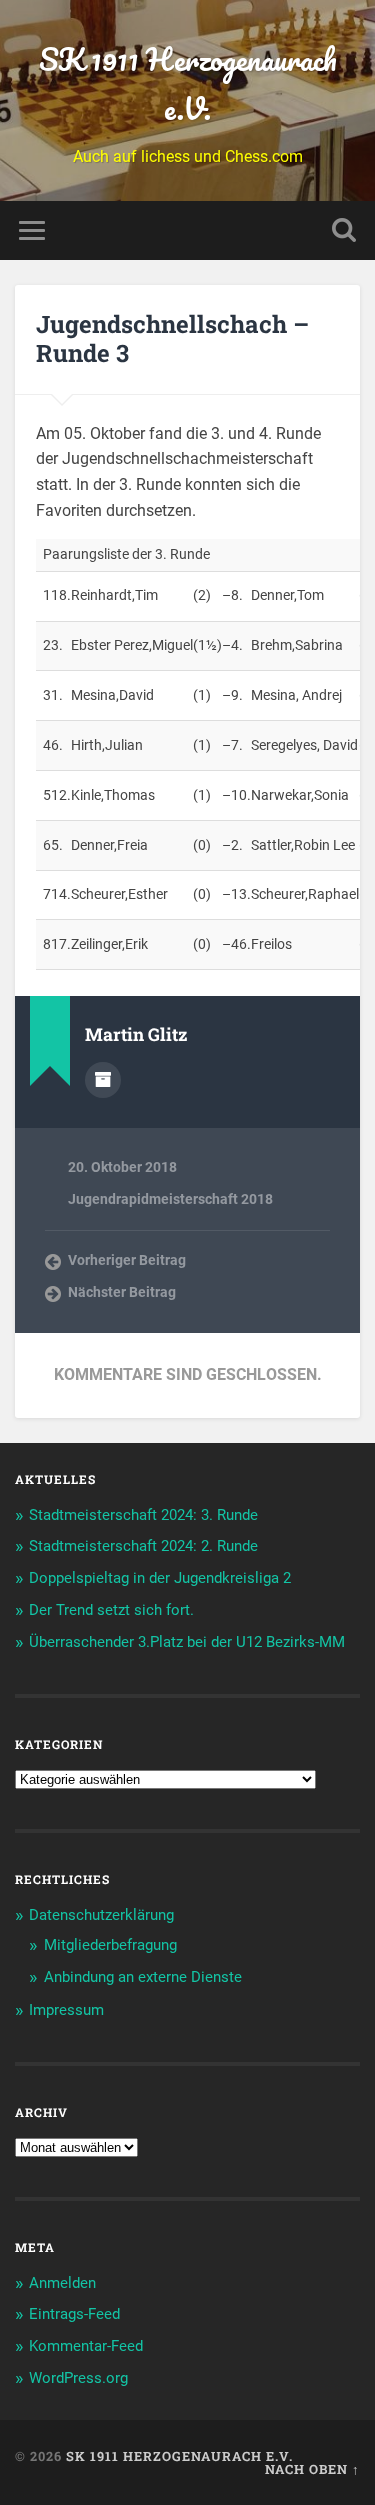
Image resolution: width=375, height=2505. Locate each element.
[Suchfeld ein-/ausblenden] (344, 230)
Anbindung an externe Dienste (143, 1977)
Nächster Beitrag (122, 1292)
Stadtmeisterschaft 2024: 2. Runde (143, 1546)
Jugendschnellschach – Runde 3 (172, 338)
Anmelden (62, 2283)
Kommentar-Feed (86, 2346)
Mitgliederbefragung (110, 1945)
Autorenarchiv (103, 1080)
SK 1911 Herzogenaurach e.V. (188, 84)
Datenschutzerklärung (101, 1915)
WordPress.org (78, 2378)
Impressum (66, 2010)
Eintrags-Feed (74, 2314)
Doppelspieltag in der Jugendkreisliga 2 (160, 1578)
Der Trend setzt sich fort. (111, 1610)
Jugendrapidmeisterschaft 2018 (170, 1199)
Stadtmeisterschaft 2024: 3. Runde (143, 1515)
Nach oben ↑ (312, 2469)
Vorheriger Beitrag (127, 1260)
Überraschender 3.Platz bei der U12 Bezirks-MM (187, 1642)
